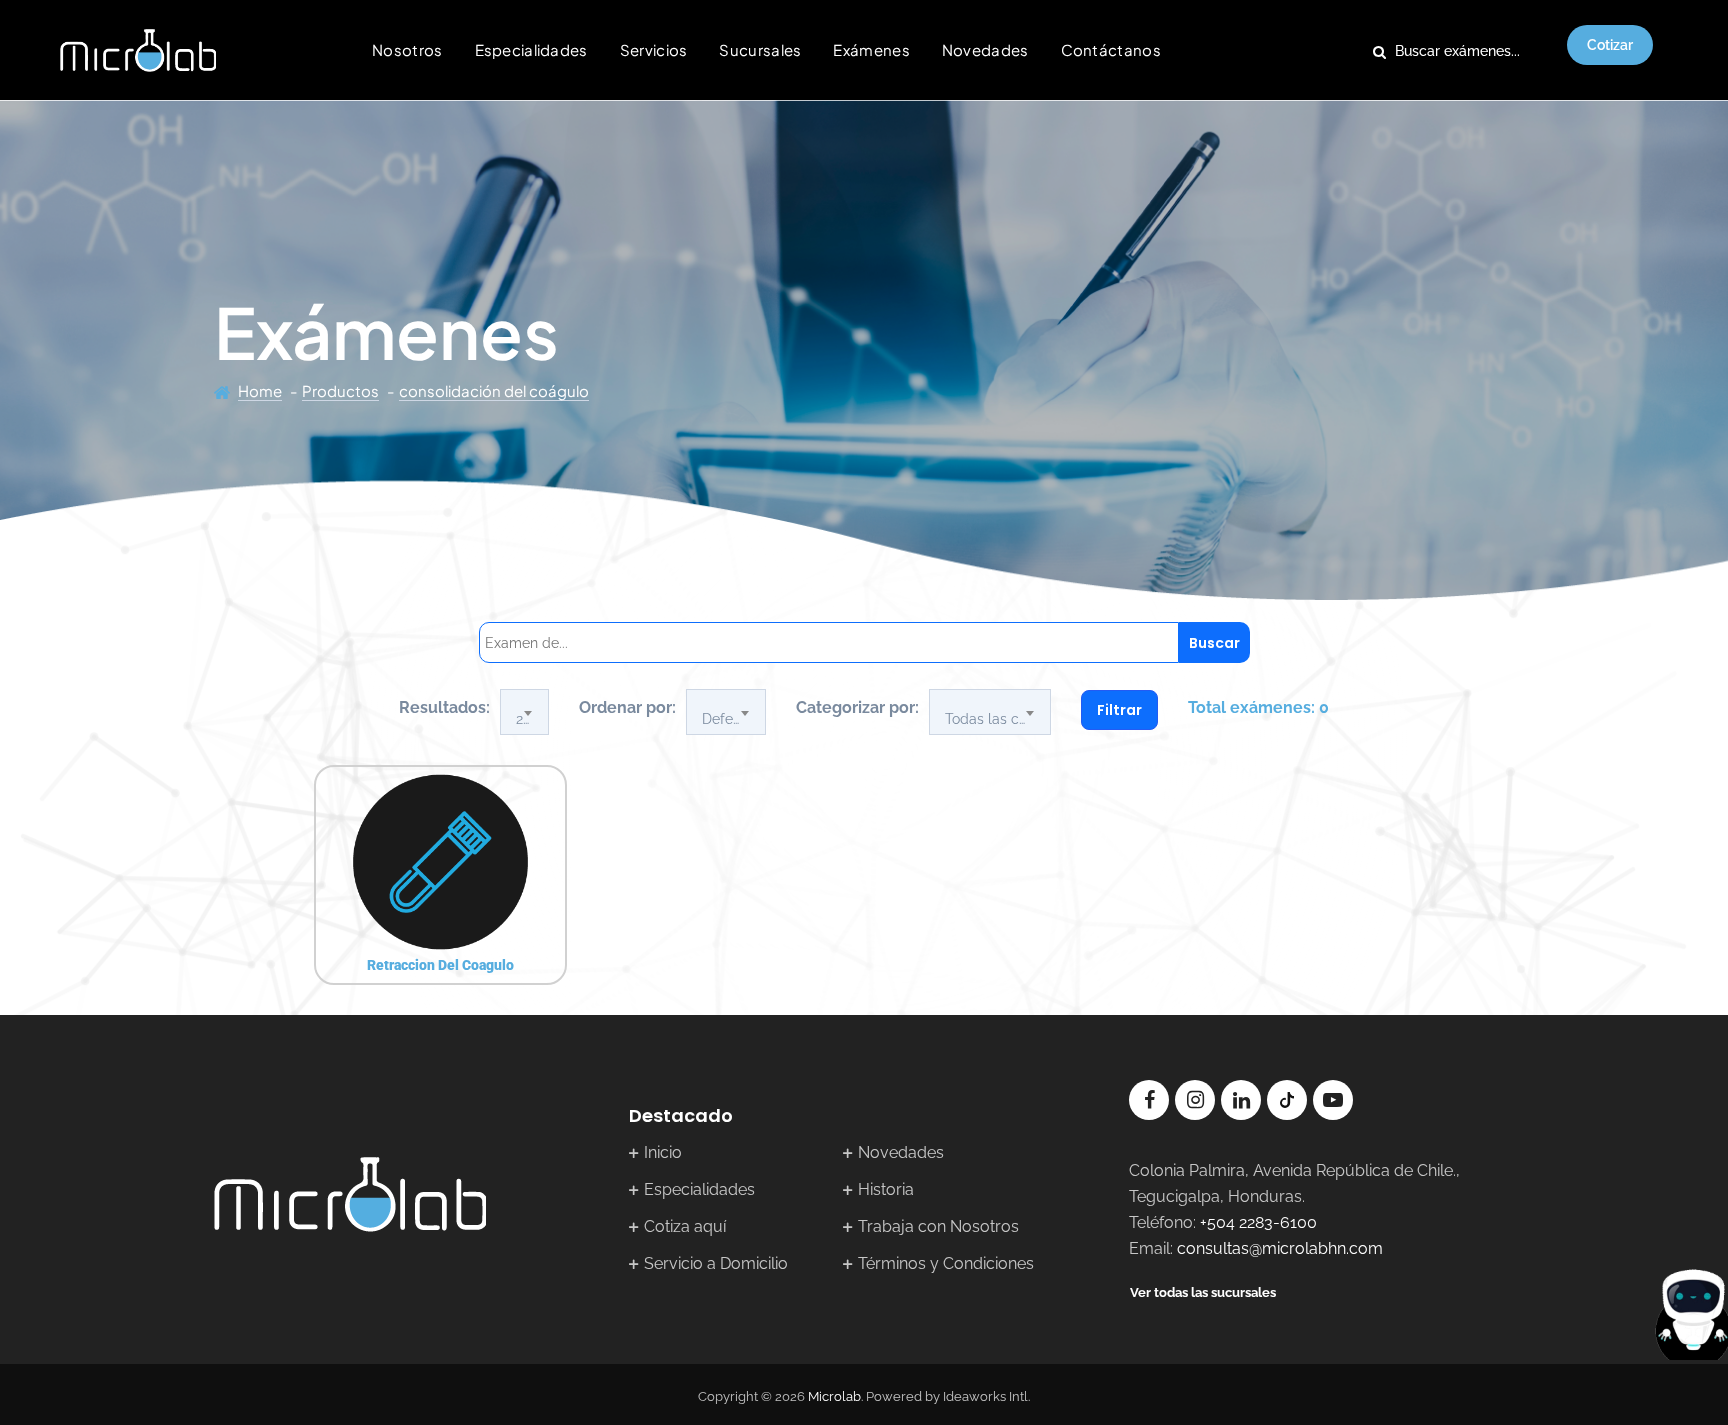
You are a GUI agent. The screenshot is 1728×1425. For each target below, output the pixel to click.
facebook (1149, 1100)
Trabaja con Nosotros (938, 1226)
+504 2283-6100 (1258, 1222)
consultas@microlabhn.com (1280, 1248)
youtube (1333, 1100)
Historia (886, 1189)
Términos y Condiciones (946, 1263)
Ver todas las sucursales (1203, 1292)
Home (260, 390)
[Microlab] (138, 50)
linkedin (1241, 1100)
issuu (1287, 1100)
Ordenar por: (627, 707)
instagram (1195, 1100)
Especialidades (531, 49)
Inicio (663, 1152)
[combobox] (524, 712)
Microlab (834, 1396)
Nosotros (407, 49)
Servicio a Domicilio (716, 1263)
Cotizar (1610, 45)
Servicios (654, 49)
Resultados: (444, 707)
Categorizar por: (857, 707)
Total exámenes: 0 (1258, 707)
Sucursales (760, 49)
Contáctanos (1111, 49)
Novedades (985, 49)
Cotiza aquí (685, 1226)
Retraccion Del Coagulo (440, 965)
